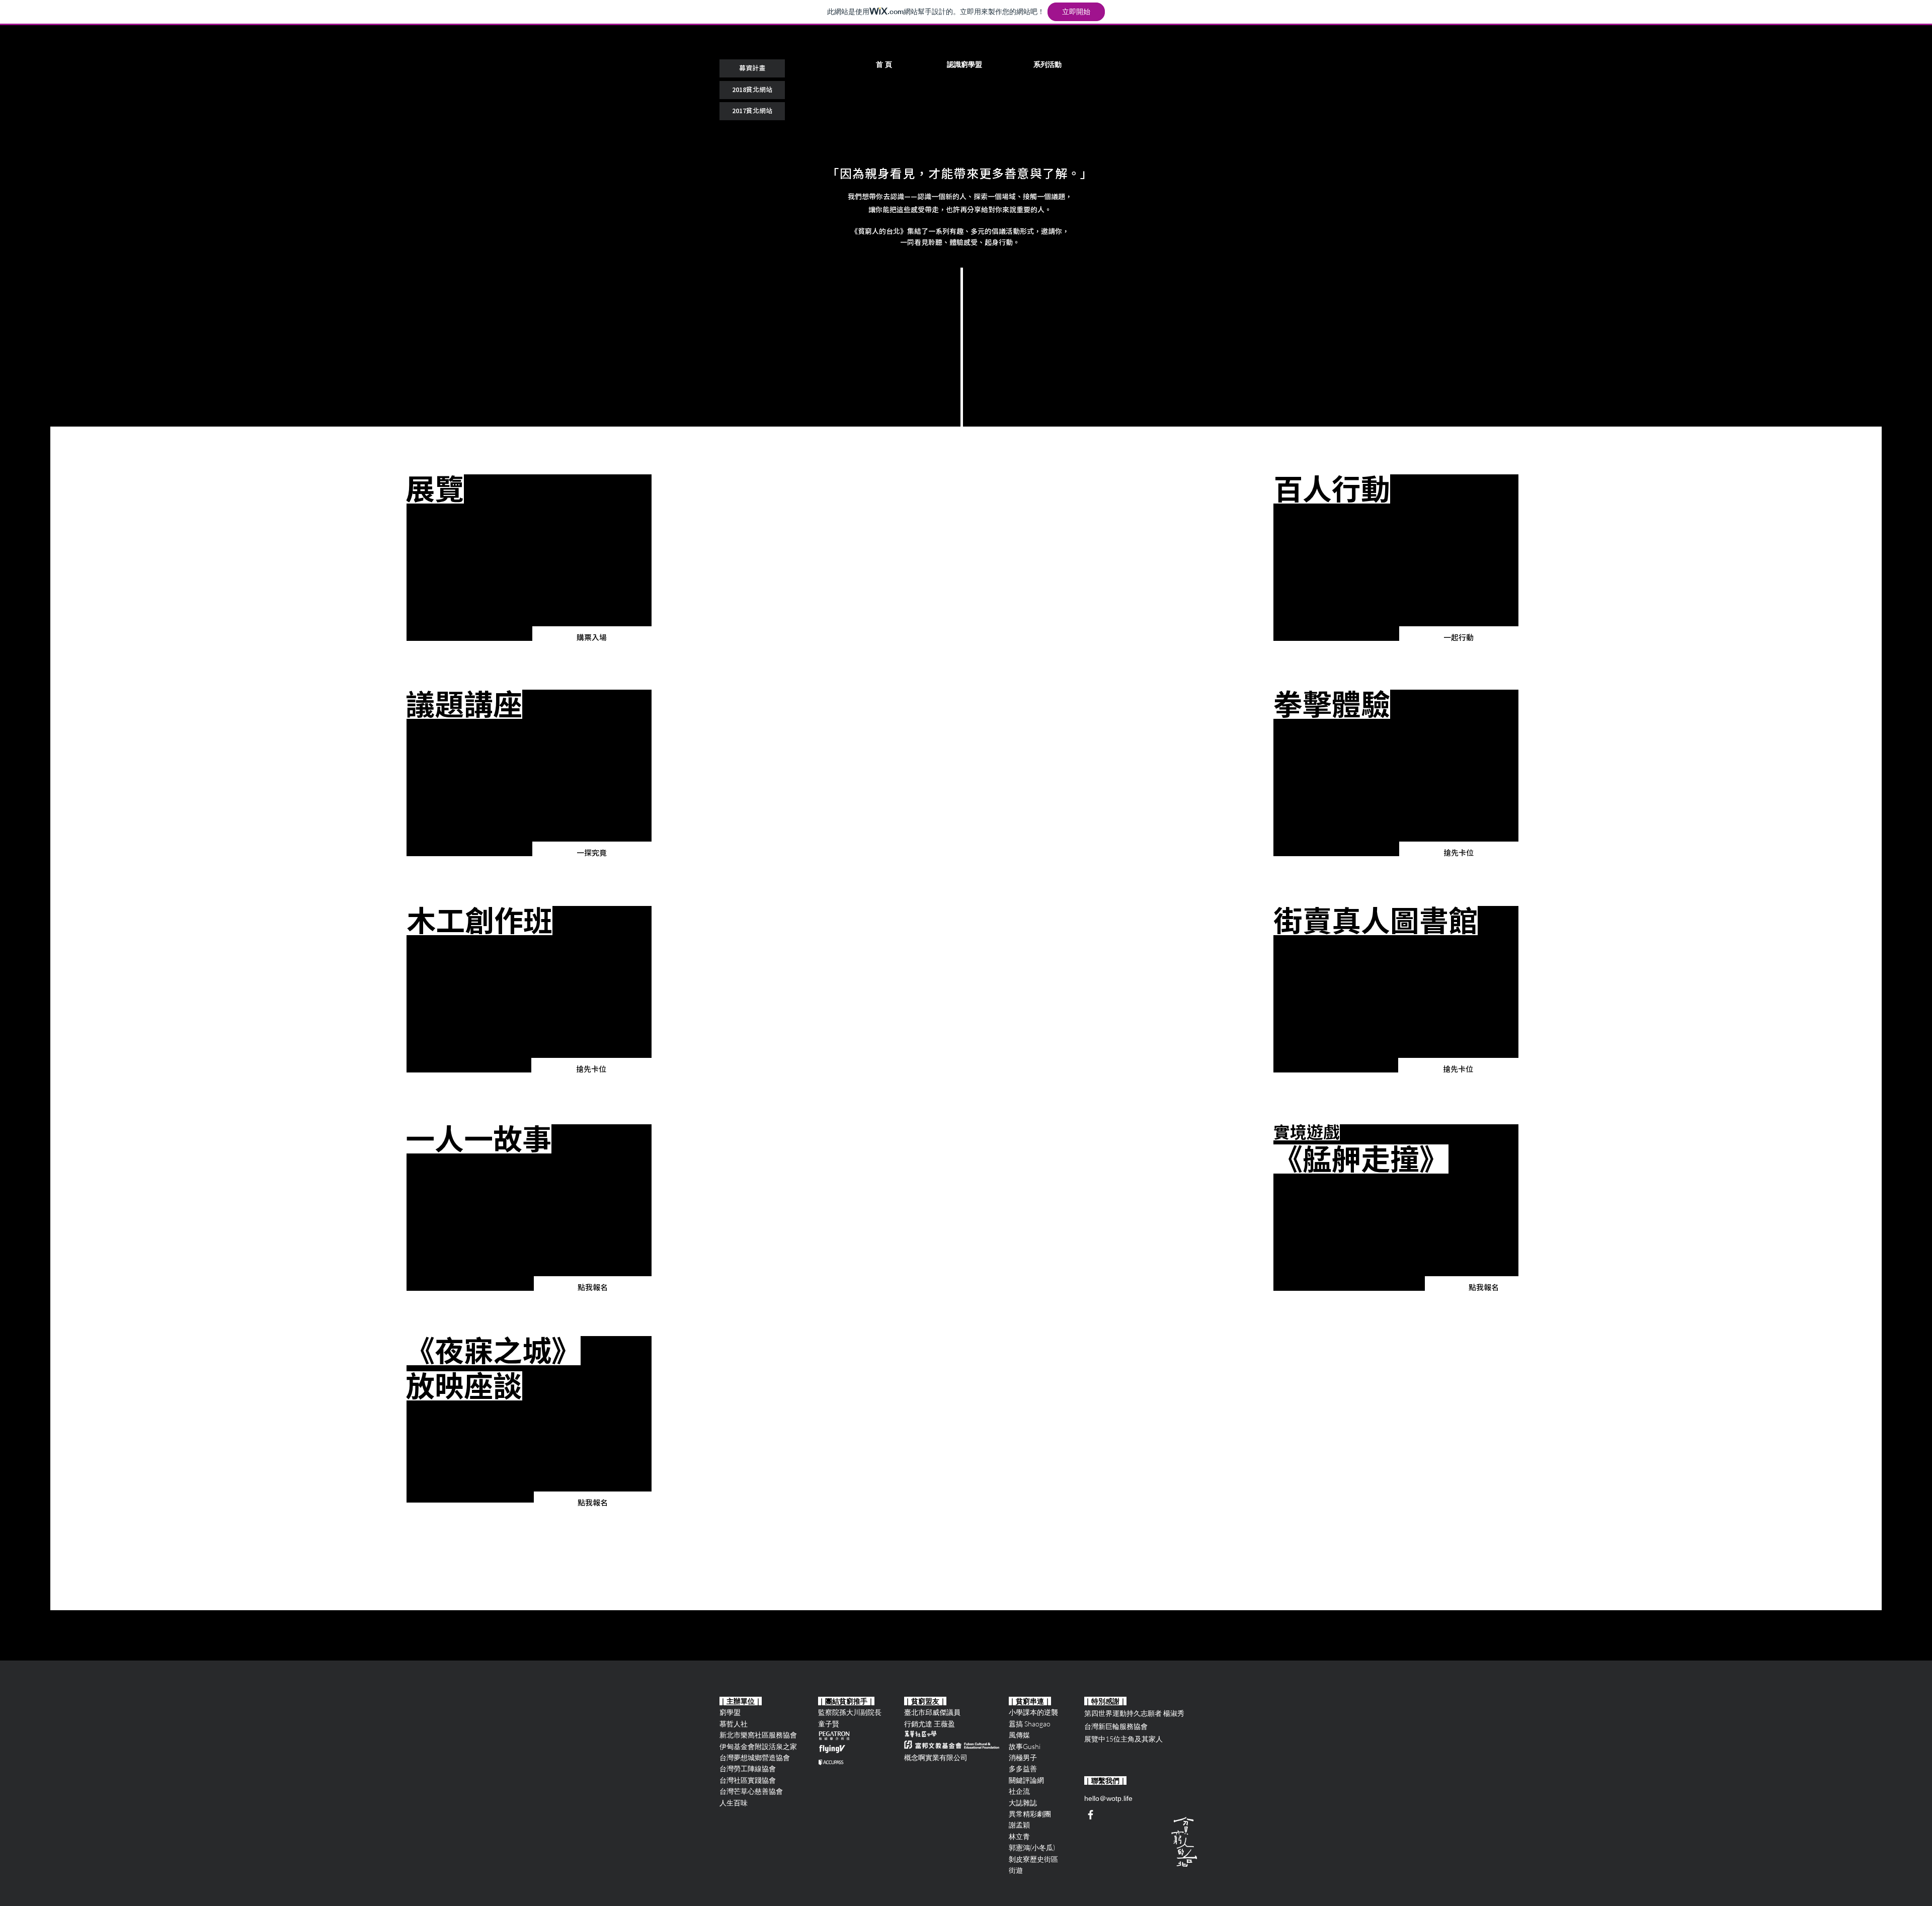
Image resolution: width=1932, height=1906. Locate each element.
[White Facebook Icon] (1091, 1815)
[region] (529, 558)
